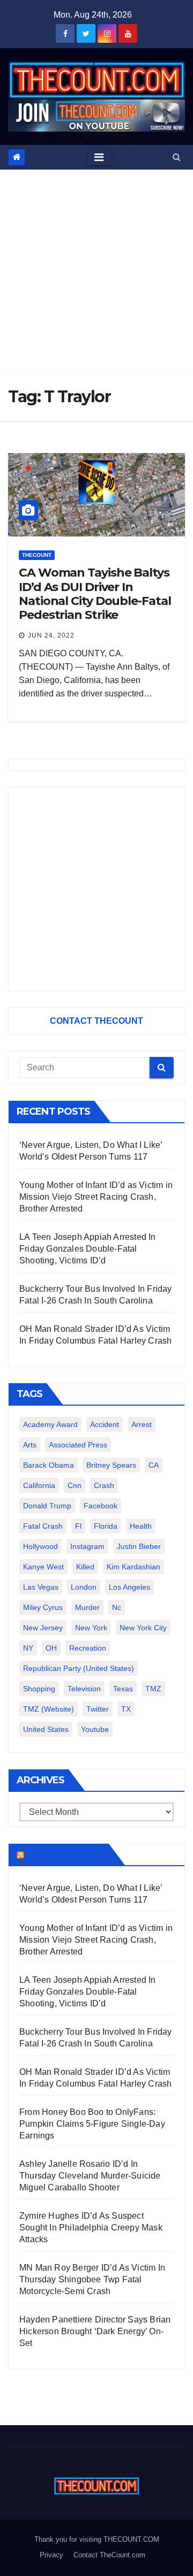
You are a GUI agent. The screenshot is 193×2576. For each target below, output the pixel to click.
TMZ (153, 1689)
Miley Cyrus (43, 1607)
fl (78, 1526)
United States (46, 1729)
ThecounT (37, 555)
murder (87, 1607)
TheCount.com (65, 1854)
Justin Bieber (139, 1546)
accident (105, 1424)
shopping (39, 1689)
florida (106, 1526)
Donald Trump (47, 1506)
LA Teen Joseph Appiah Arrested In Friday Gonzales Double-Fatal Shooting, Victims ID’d (88, 1249)
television (84, 1689)
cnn (75, 1485)
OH (51, 1648)
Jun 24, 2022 (51, 635)
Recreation (88, 1648)
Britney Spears (111, 1465)
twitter (98, 1709)
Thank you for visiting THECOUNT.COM (97, 2539)
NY (28, 1648)
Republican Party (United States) (79, 1668)
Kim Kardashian (133, 1567)
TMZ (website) (49, 1709)
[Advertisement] (96, 271)
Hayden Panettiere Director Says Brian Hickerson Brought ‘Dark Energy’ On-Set (95, 2331)
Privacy (51, 2555)
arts (30, 1445)
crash (104, 1485)
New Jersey (43, 1628)
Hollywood (40, 1546)
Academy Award (50, 1424)
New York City (143, 1628)
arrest (142, 1424)
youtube (95, 1729)
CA (154, 1465)
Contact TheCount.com (109, 2555)
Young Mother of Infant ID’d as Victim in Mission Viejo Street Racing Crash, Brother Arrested (96, 1197)
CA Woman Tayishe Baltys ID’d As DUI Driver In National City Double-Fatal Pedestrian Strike (95, 594)
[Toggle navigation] (99, 157)
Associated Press (78, 1445)
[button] (177, 157)
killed (85, 1567)
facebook (101, 1506)
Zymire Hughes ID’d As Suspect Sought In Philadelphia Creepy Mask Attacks (91, 2228)
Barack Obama (49, 1465)
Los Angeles (129, 1587)
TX (126, 1709)
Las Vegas (41, 1587)
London (84, 1587)
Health (141, 1526)
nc (117, 1607)
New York (91, 1628)
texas (123, 1689)
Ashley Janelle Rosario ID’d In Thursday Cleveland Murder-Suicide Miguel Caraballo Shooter (90, 2176)
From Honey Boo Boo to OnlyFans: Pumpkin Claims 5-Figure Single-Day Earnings (92, 2124)
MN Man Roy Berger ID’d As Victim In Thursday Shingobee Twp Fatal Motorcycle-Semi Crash (92, 2279)
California (39, 1485)
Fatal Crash (43, 1526)
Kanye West (43, 1567)
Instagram (87, 1546)
